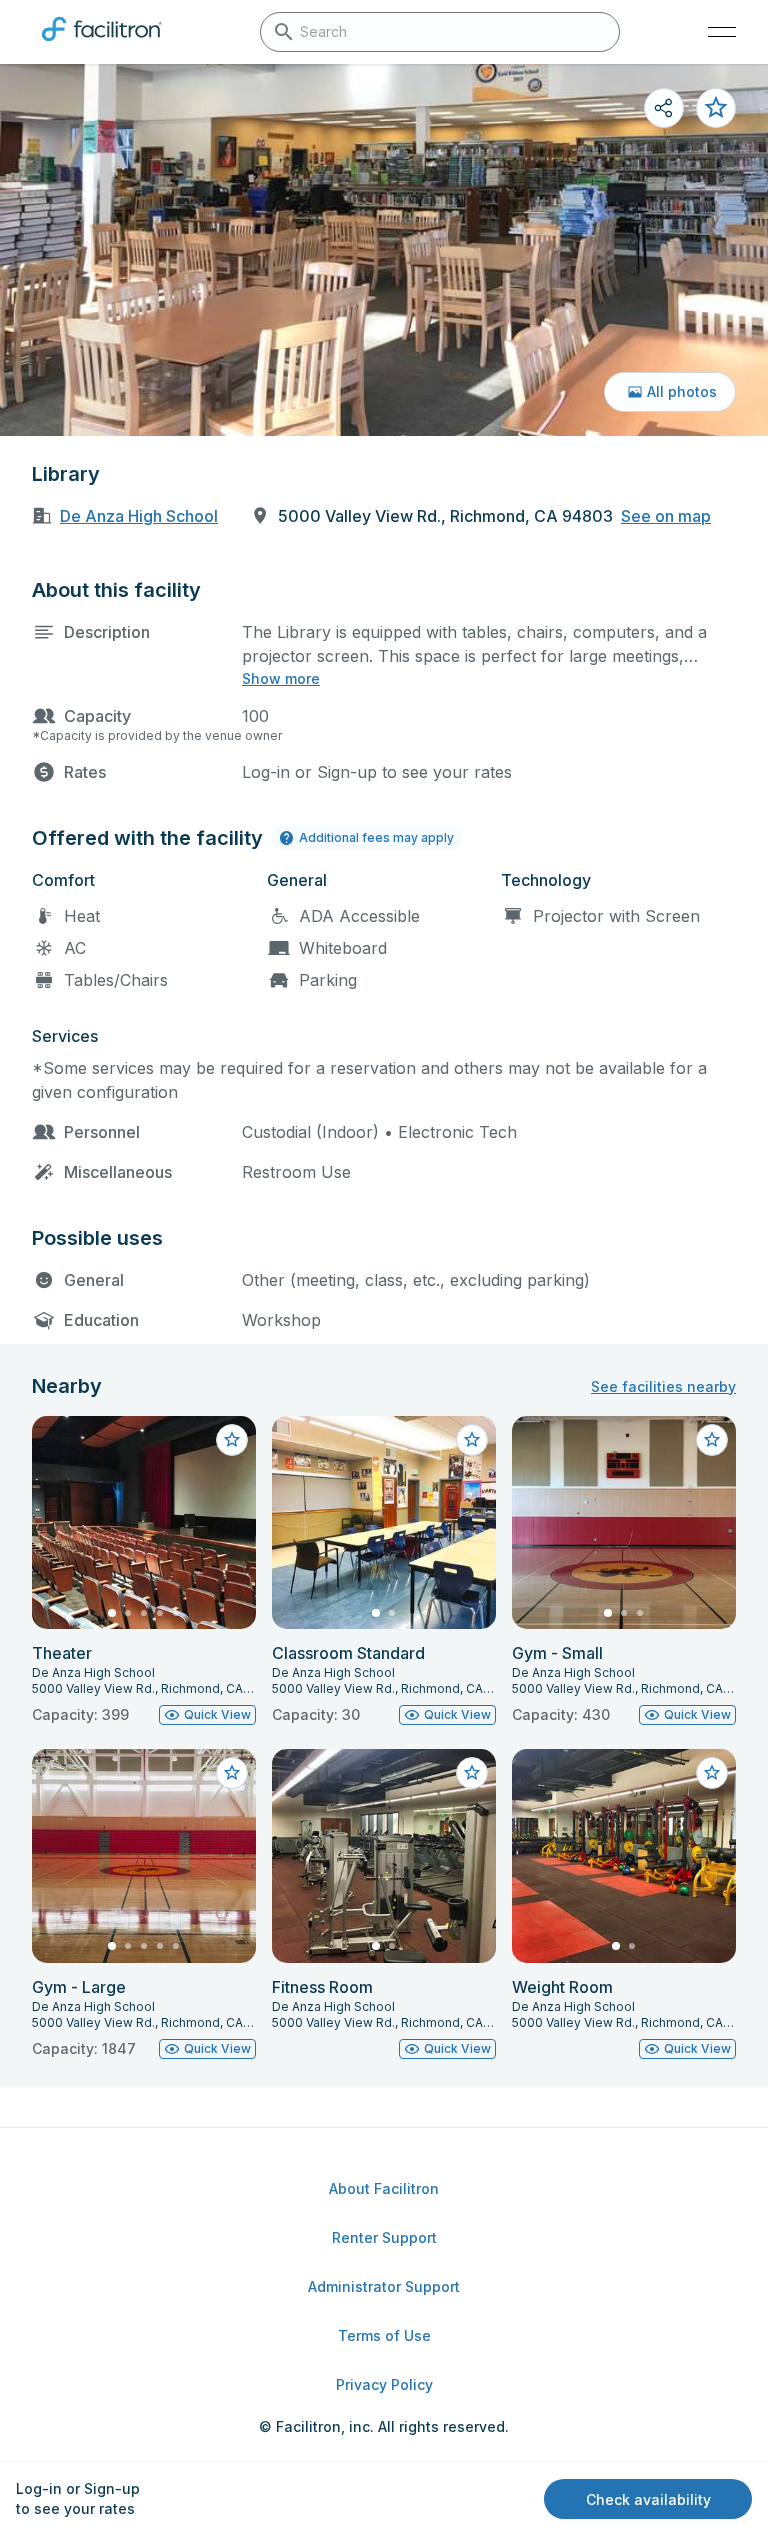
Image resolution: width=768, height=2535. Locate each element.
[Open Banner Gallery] (384, 250)
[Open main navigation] (722, 32)
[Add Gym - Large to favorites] (232, 1773)
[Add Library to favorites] (716, 108)
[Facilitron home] (102, 45)
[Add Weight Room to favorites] (712, 1773)
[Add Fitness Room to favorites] (472, 1773)
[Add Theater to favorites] (232, 1440)
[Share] (664, 108)
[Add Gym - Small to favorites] (712, 1440)
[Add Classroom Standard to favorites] (472, 1440)
